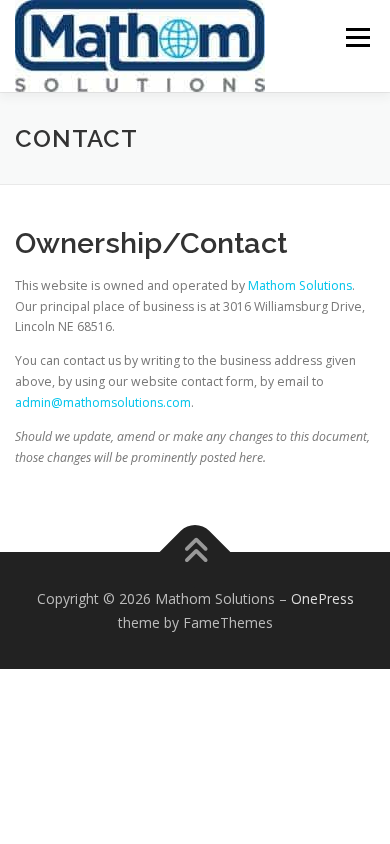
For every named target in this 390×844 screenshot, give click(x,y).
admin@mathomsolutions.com (103, 402)
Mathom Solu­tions (300, 285)
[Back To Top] (195, 551)
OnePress (322, 598)
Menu (356, 37)
